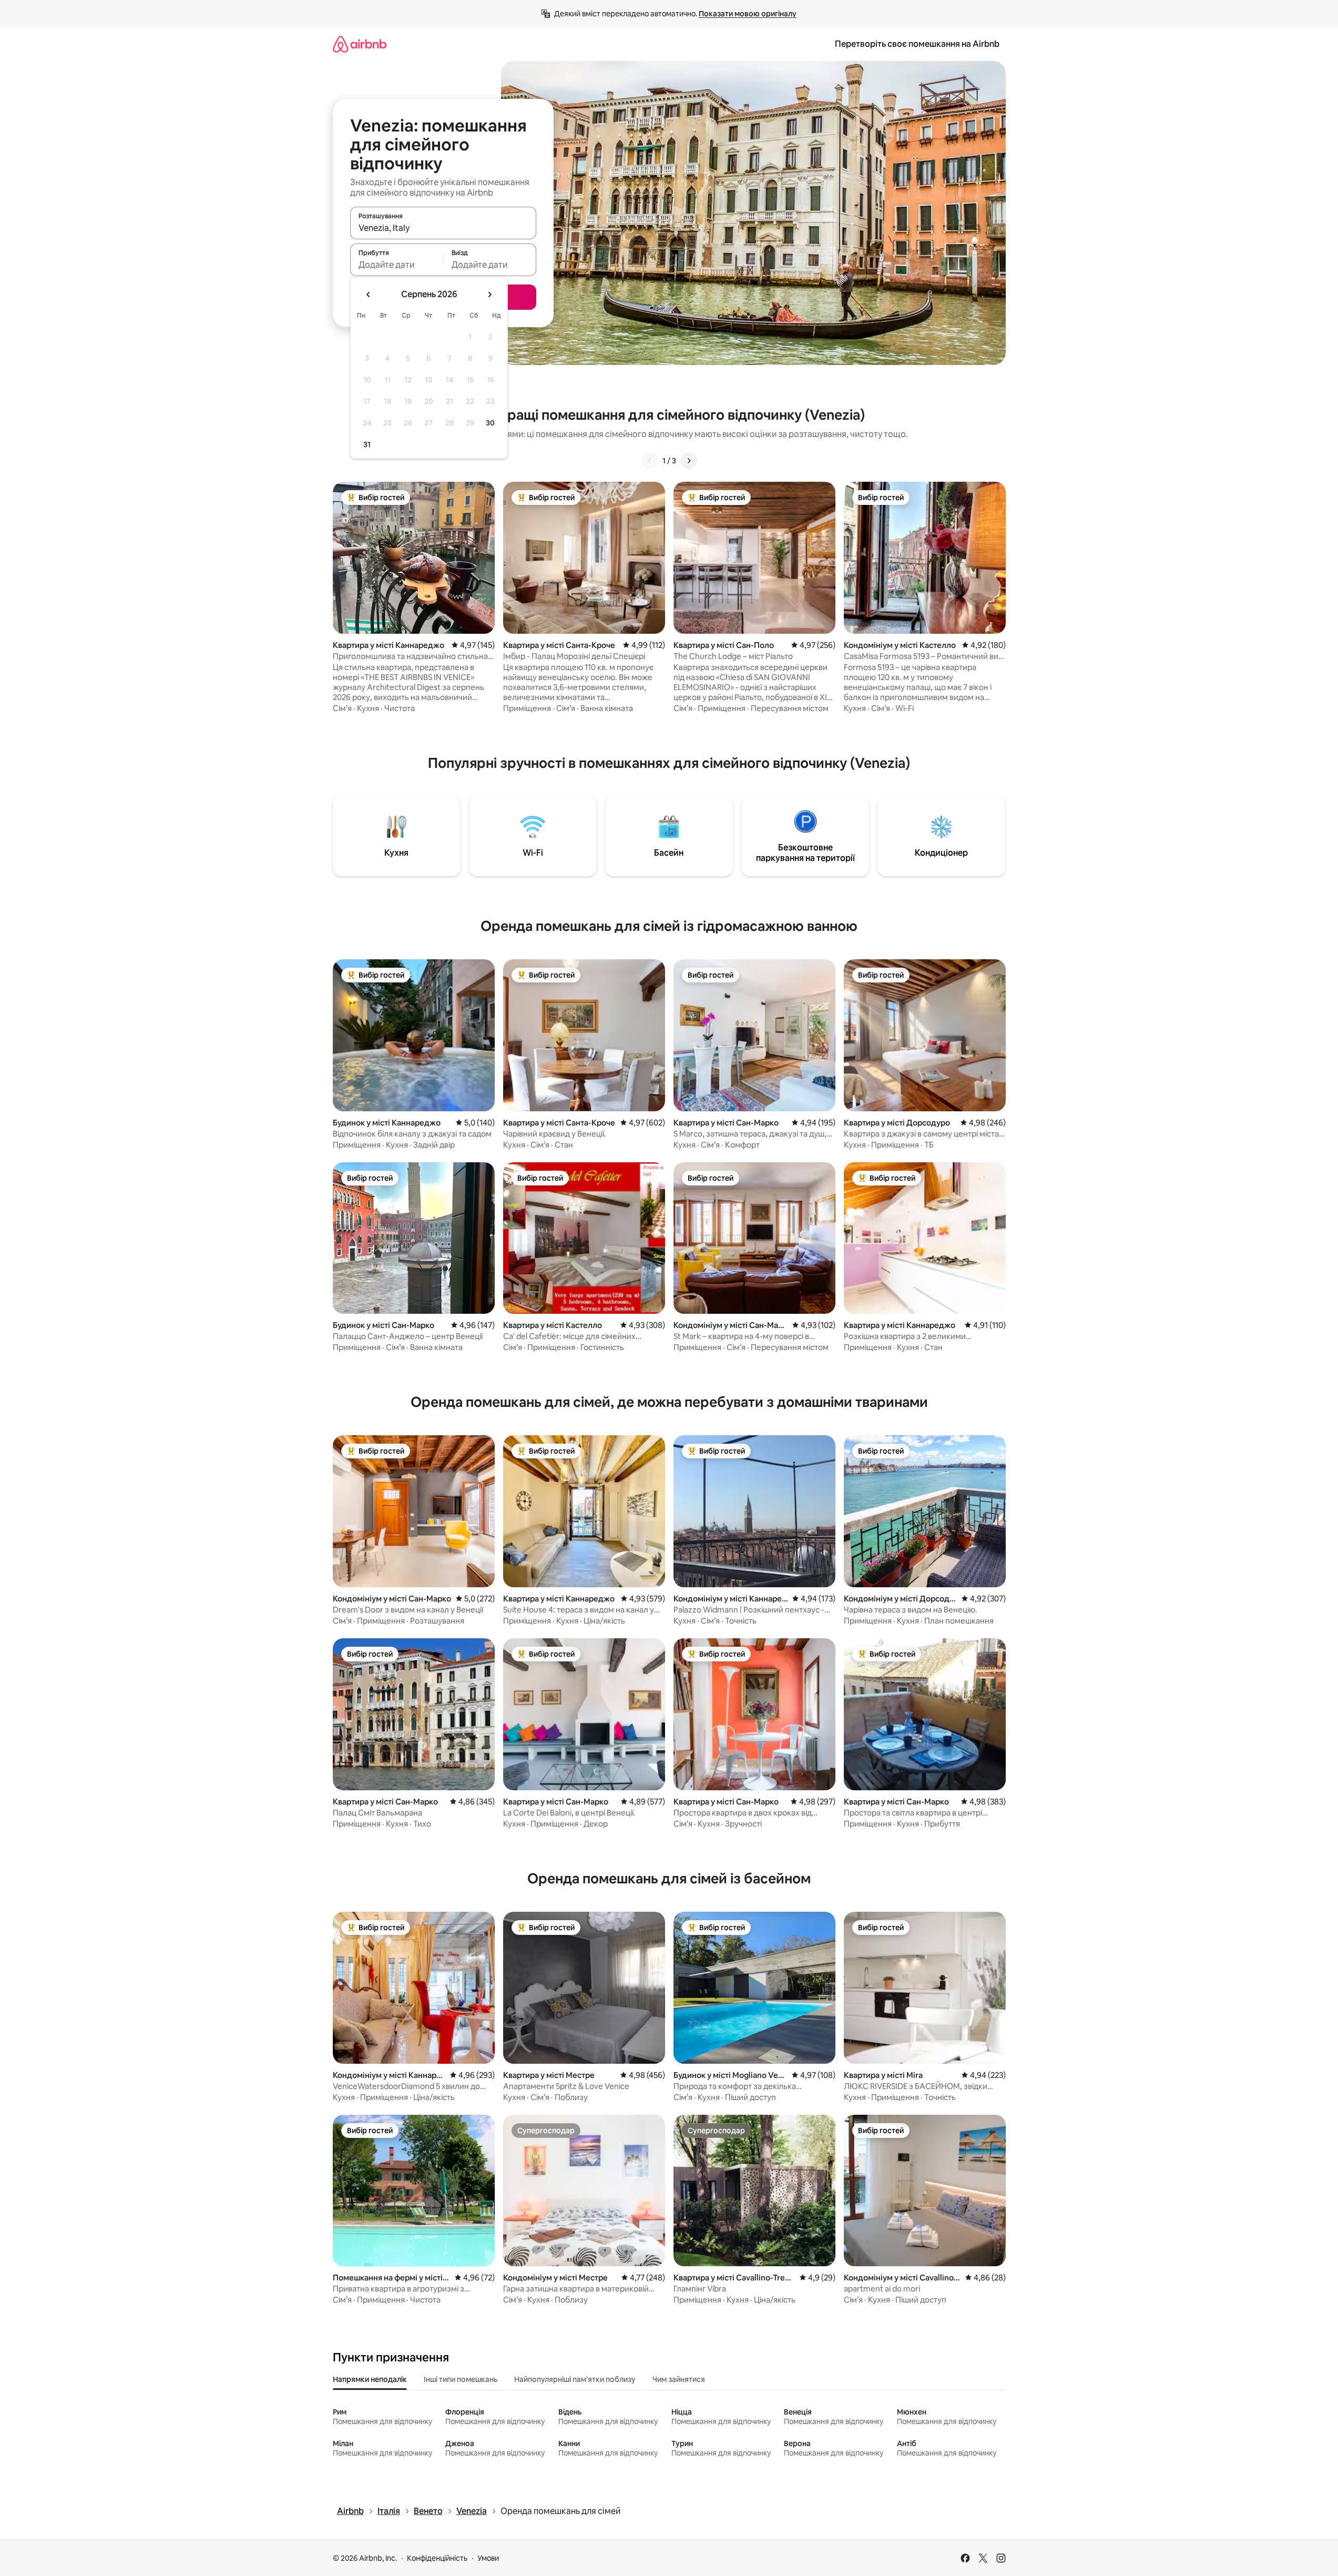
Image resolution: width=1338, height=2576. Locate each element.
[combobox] (443, 228)
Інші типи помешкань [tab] (461, 2379)
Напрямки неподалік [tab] (370, 2379)
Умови (488, 2558)
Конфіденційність (437, 2558)
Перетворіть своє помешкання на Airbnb (917, 44)
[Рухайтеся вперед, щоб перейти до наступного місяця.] (489, 295)
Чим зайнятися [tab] (679, 2379)
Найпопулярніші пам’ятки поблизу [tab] (575, 2379)
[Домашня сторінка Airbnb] (360, 44)
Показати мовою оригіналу (748, 14)
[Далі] (689, 461)
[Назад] (650, 461)
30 (490, 423)
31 (367, 444)
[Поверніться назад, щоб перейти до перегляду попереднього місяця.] (369, 295)
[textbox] (397, 265)
